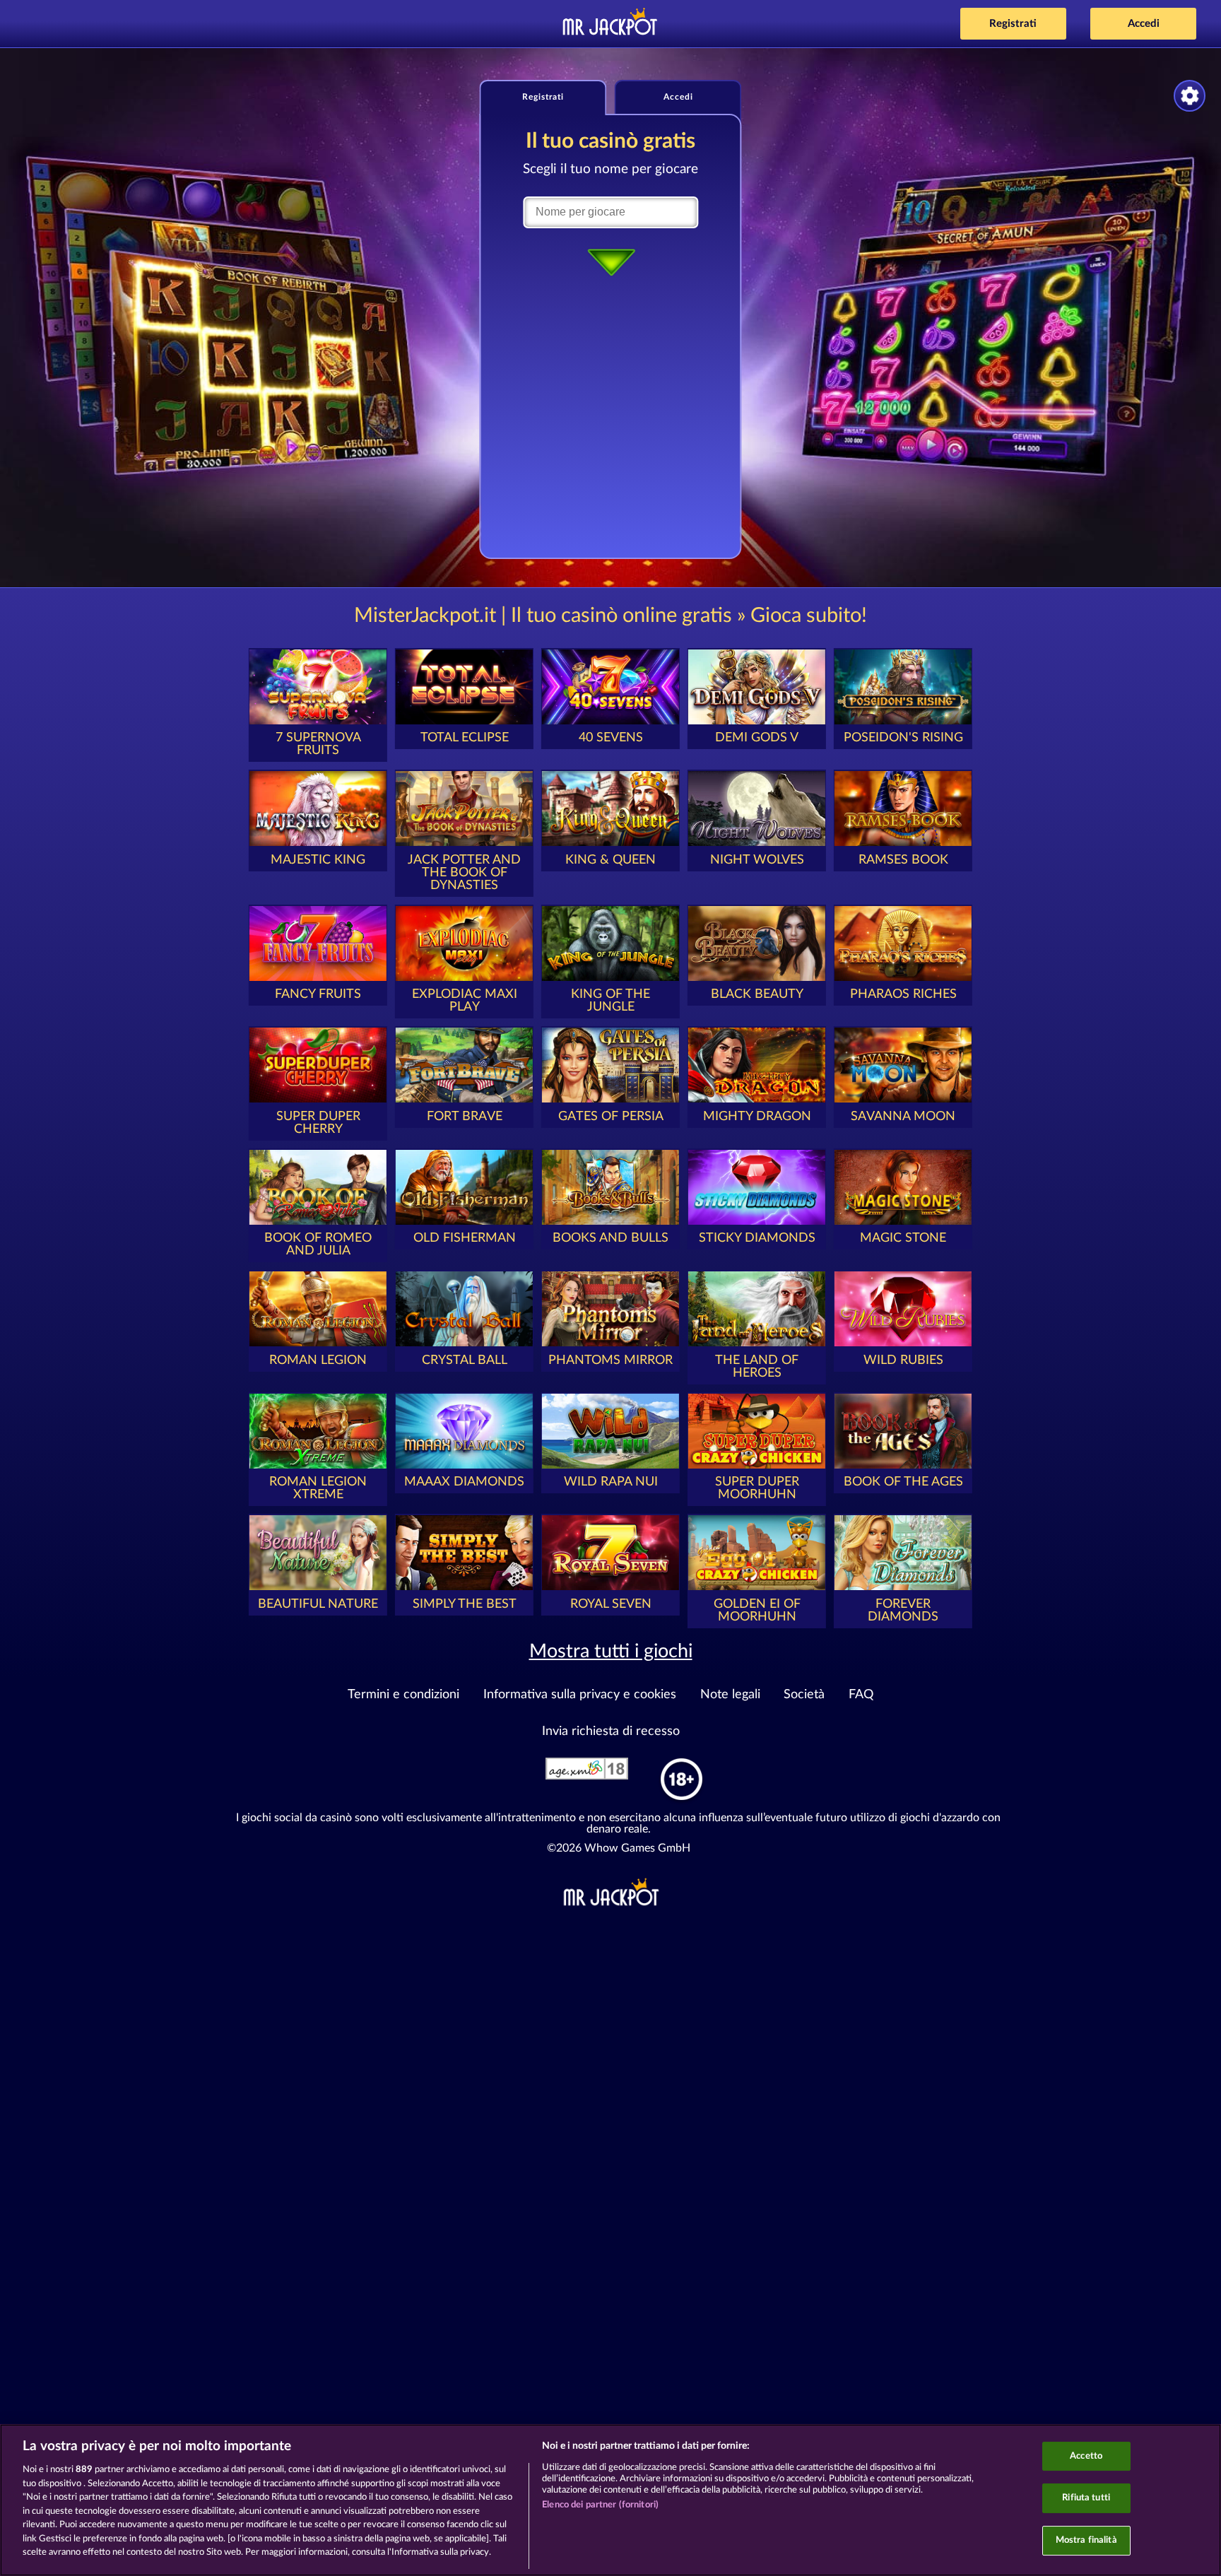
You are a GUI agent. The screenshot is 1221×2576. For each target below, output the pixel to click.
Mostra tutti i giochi (611, 1651)
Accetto (1086, 2456)
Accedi (1144, 24)
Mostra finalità (1086, 2540)
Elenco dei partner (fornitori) (600, 2505)
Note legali (730, 1695)
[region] (610, 2500)
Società (804, 1695)
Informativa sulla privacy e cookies (580, 1695)
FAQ (861, 1695)
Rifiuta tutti (1086, 2498)
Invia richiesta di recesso (611, 1731)
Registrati (1013, 24)
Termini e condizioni (403, 1695)
